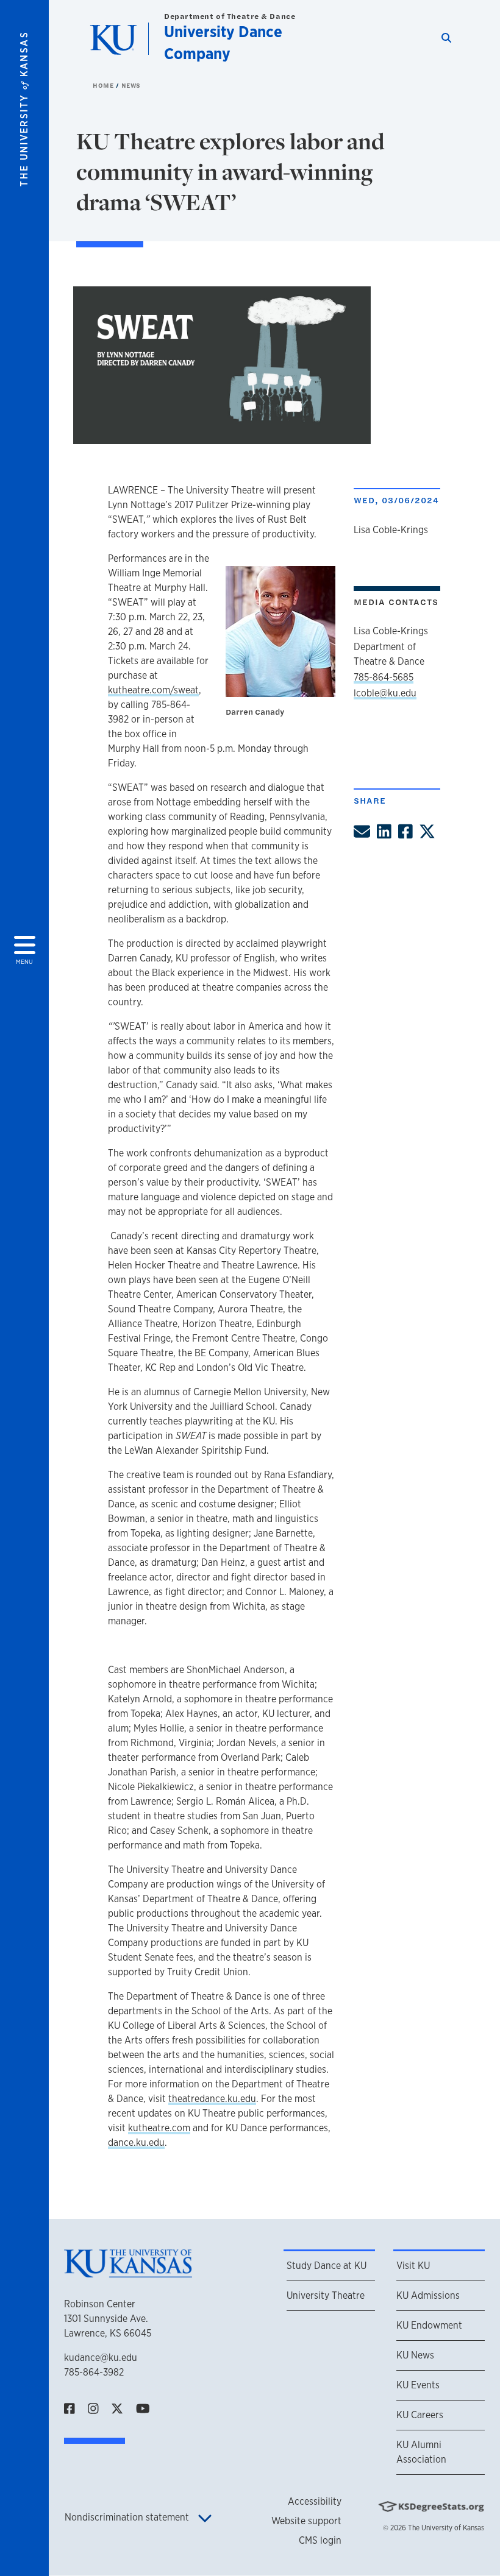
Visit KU (413, 2266)
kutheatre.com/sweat (153, 690)
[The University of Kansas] (128, 2272)
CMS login (320, 2540)
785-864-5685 (384, 677)
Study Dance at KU (327, 2266)
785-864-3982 (94, 2372)
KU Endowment (429, 2325)
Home (104, 85)
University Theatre (326, 2295)
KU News (415, 2355)
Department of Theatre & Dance (230, 16)
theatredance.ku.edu (212, 2099)
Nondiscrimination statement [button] (128, 2517)
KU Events (418, 2385)
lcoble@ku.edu (385, 693)
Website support (306, 2521)
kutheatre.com (159, 2128)
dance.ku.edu (136, 2143)
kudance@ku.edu (101, 2358)
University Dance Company (223, 42)
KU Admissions (428, 2295)
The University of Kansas (446, 2528)
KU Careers (420, 2415)
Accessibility (315, 2501)
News (131, 85)
